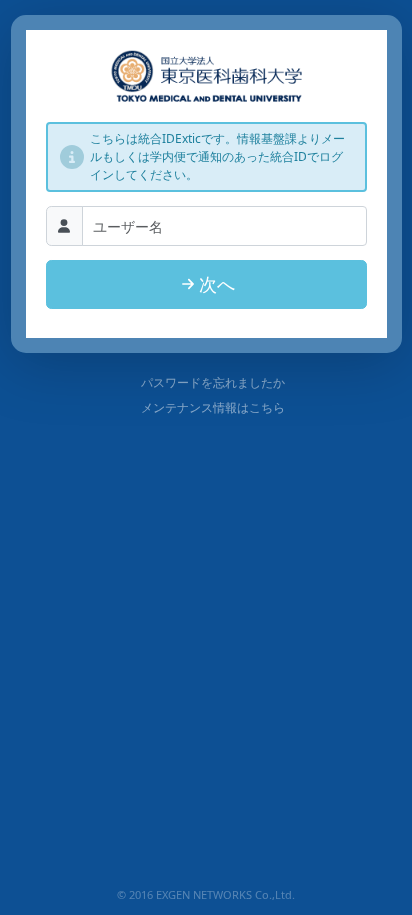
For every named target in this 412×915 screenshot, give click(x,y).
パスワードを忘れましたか (213, 382)
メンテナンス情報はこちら (213, 407)
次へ (217, 284)
